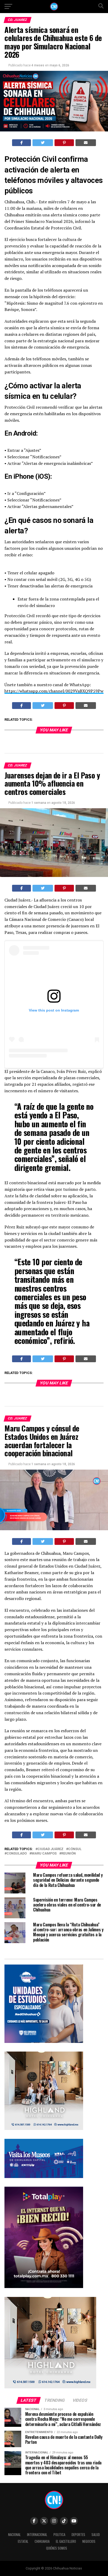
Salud (96, 2535)
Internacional (37, 2535)
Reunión (69, 1854)
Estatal (23, 2541)
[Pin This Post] (64, 143)
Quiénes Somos (57, 2548)
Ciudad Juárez (50, 1849)
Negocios (89, 2541)
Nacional (14, 2535)
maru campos (44, 1854)
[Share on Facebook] (22, 143)
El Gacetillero (66, 2541)
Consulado (17, 1854)
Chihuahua (42, 2541)
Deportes (78, 2535)
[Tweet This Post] (43, 143)
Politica (59, 2535)
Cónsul (75, 1849)
